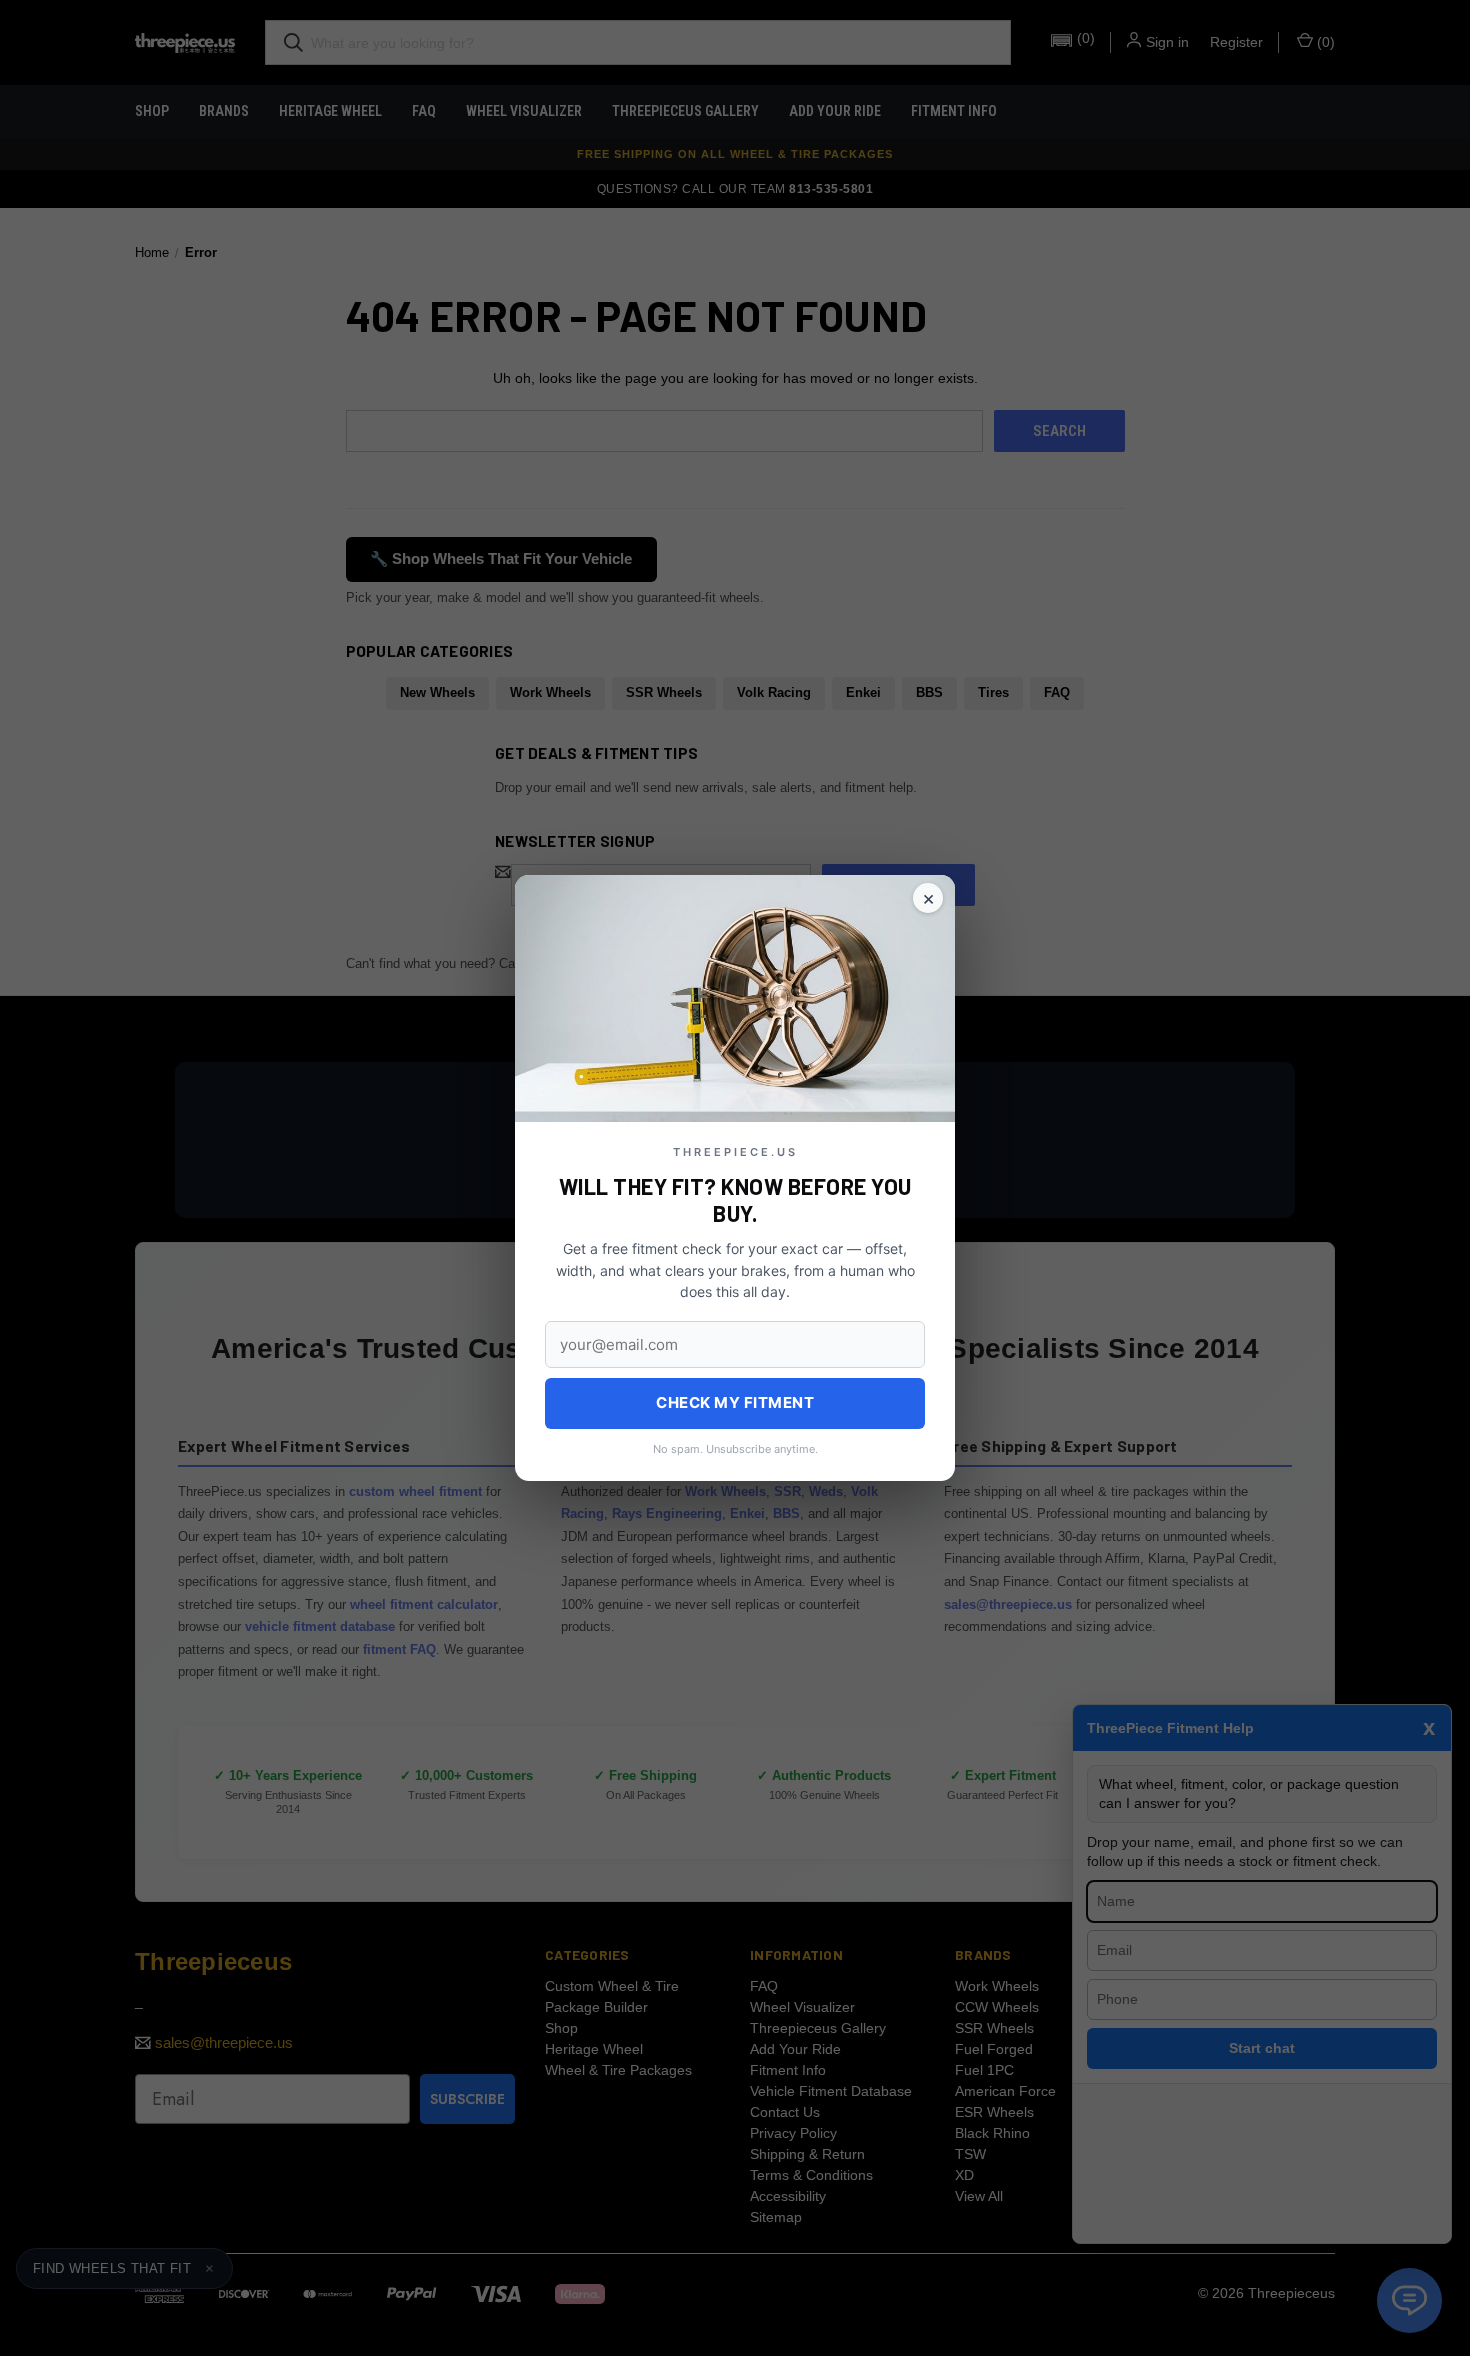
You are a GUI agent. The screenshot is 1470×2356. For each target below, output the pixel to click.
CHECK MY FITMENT (735, 1402)
